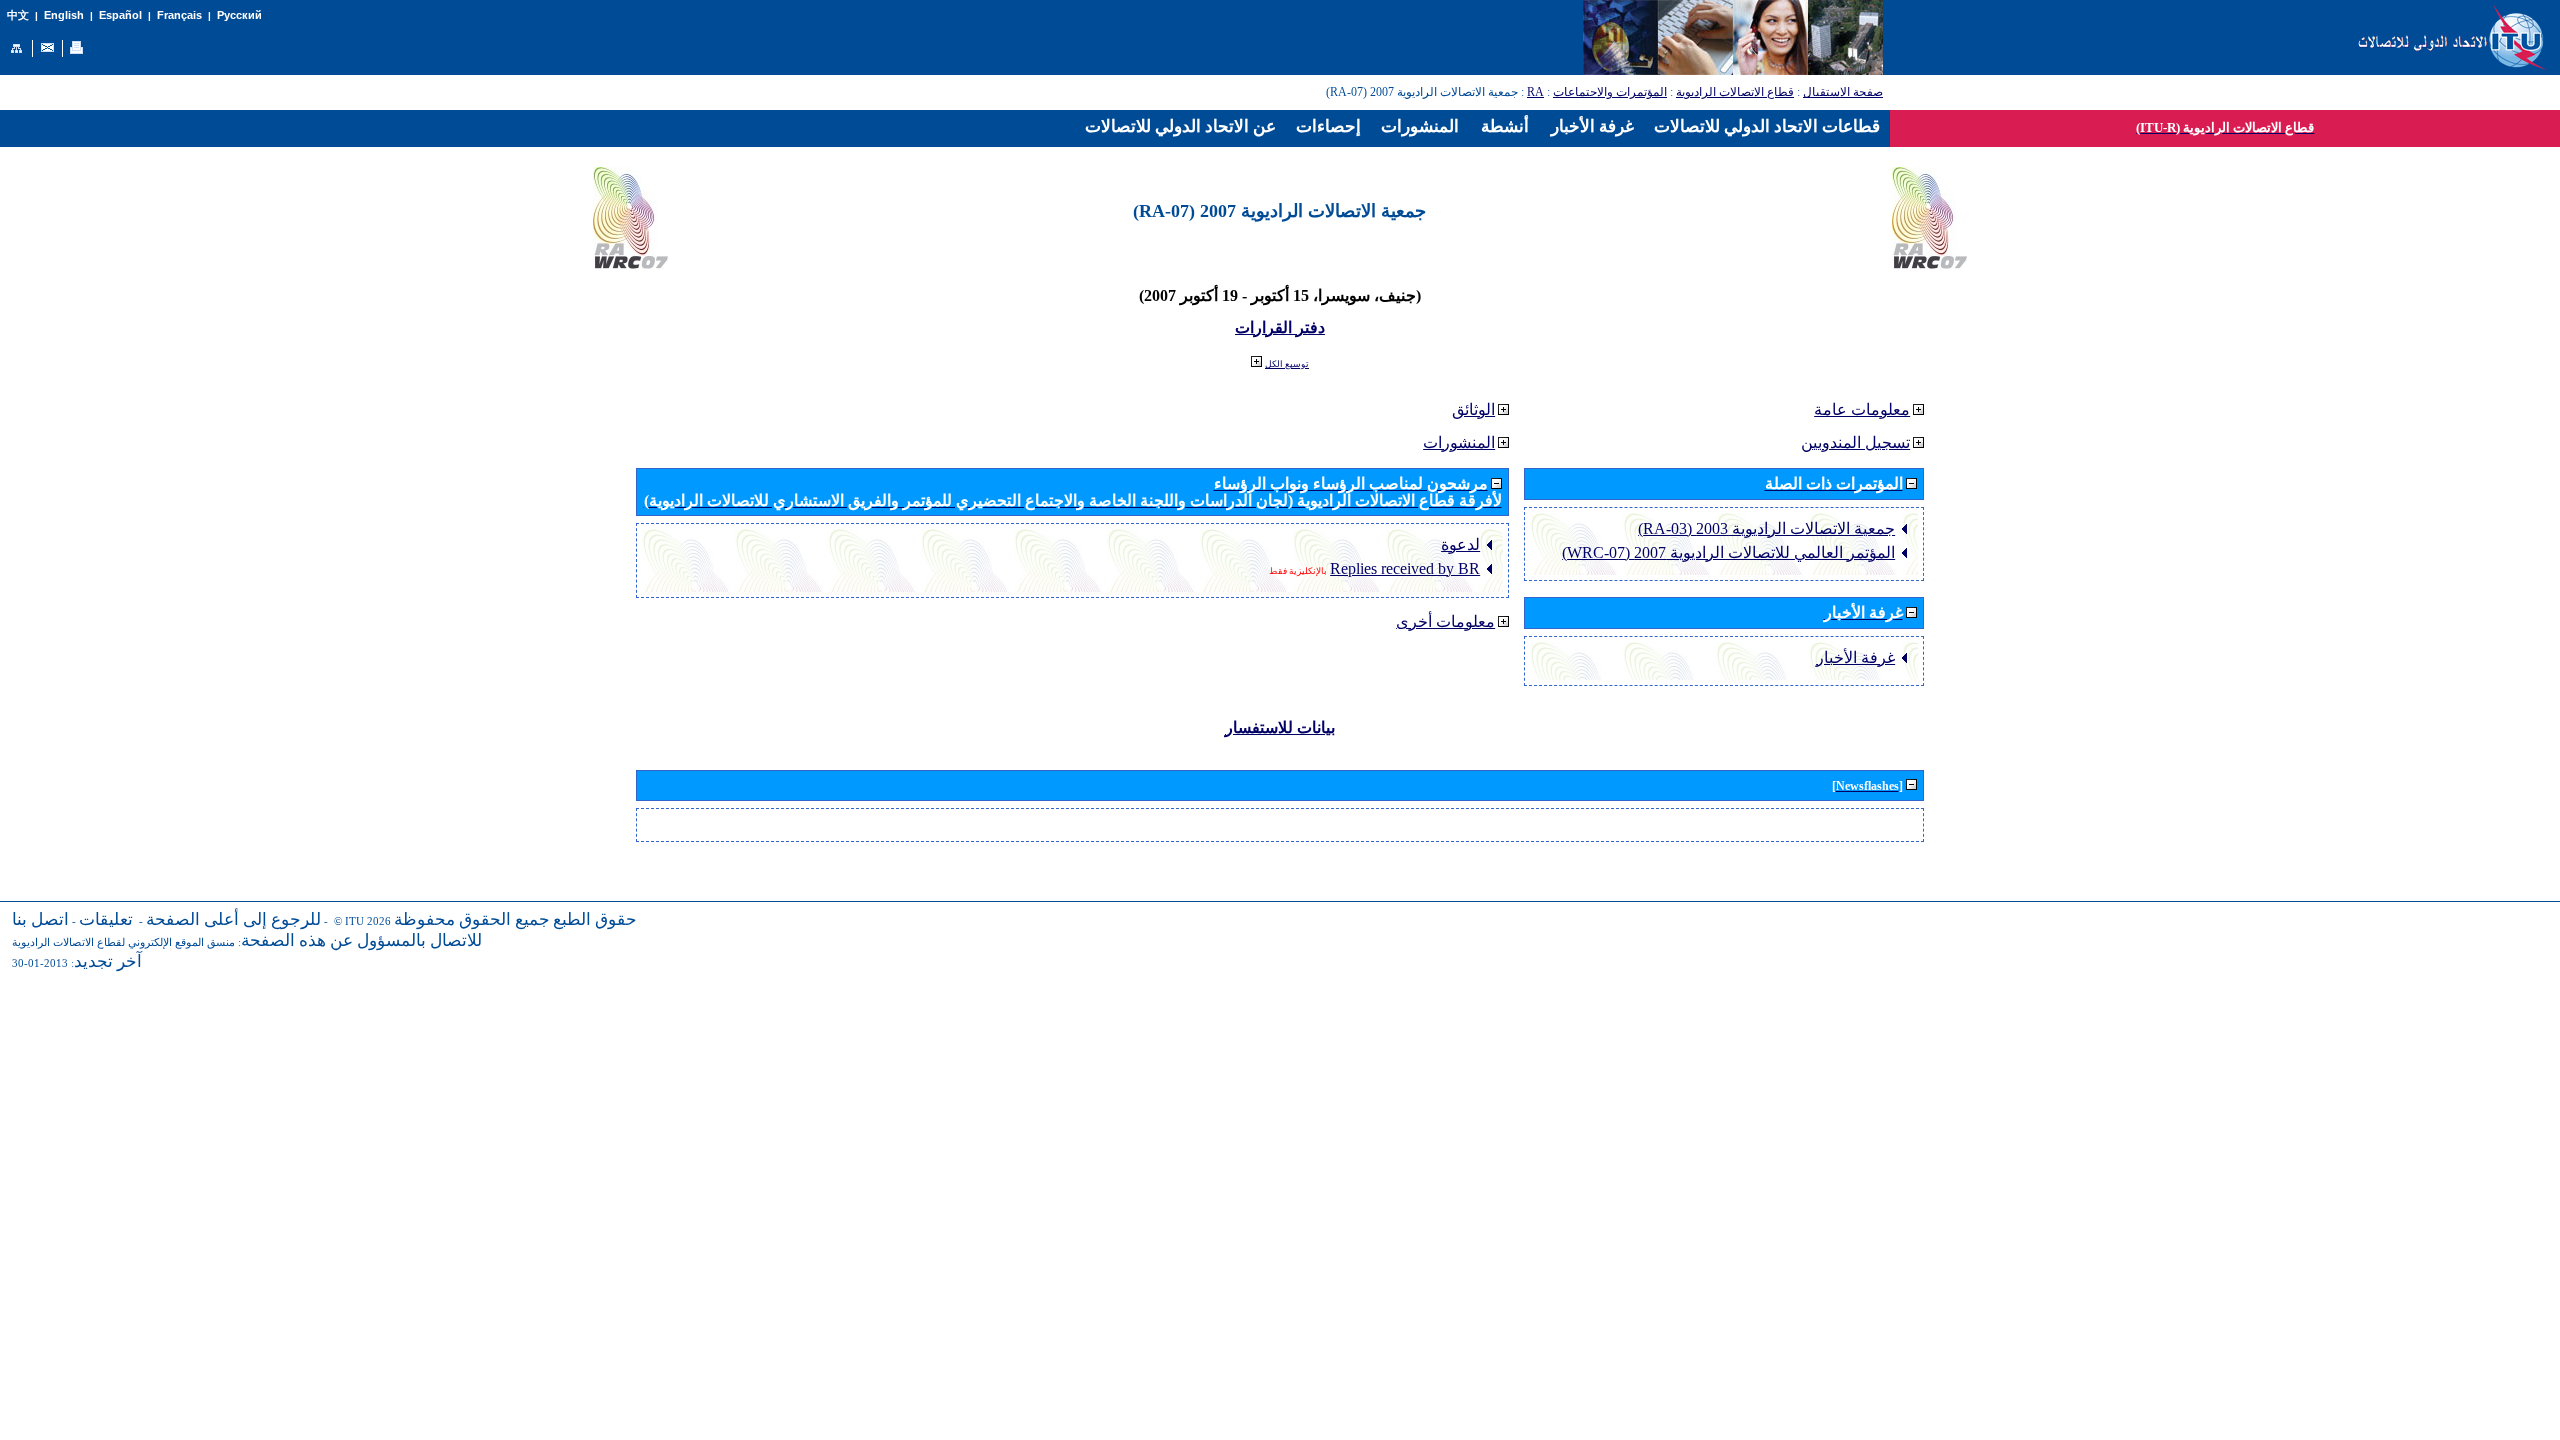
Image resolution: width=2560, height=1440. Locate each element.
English (64, 15)
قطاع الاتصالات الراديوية (1735, 92)
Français (179, 15)
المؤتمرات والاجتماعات (1610, 92)
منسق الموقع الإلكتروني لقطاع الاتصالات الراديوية (123, 942)
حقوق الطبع (595, 919)
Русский (239, 15)
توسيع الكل (1287, 364)
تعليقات (106, 919)
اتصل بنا (40, 919)
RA (1535, 92)
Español (120, 15)
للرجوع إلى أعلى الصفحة (233, 919)
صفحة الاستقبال (1843, 92)
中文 (18, 15)
